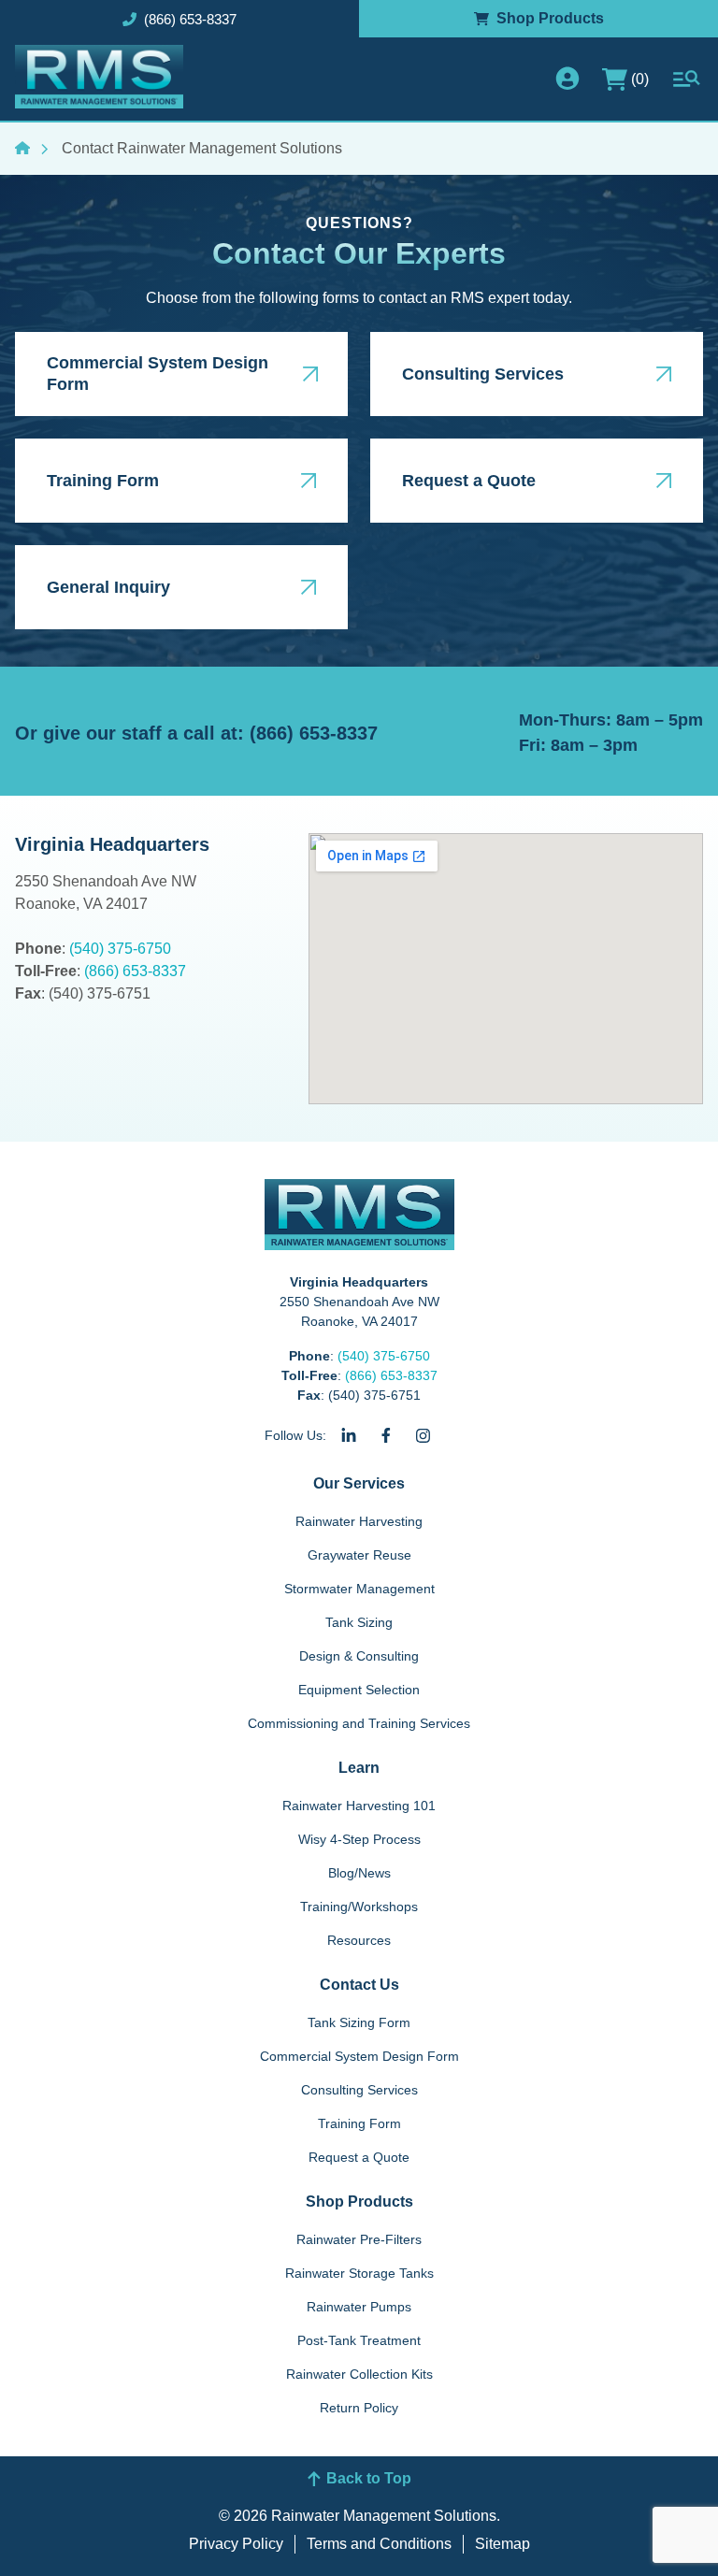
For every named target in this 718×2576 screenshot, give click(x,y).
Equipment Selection (359, 1690)
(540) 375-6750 (120, 949)
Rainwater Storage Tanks (359, 2273)
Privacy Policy (236, 2544)
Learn (359, 1768)
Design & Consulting (359, 1656)
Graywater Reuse (359, 1555)
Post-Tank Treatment (359, 2340)
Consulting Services (359, 2090)
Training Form (359, 2123)
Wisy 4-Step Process (359, 1839)
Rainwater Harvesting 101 (359, 1806)
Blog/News (359, 1873)
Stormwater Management (359, 1589)
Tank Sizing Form (359, 2022)
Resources (359, 1940)
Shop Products (359, 2202)
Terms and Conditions (379, 2544)
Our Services (359, 1483)
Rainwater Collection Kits (359, 2374)
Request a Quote (359, 2157)
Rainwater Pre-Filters (359, 2239)
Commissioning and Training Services (359, 1723)
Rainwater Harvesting (359, 1521)
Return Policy (359, 2408)
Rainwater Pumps (359, 2307)
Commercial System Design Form (359, 2056)
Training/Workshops (359, 1907)
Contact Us (359, 1985)
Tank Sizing (359, 1622)
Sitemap (503, 2544)
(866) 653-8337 (135, 971)
